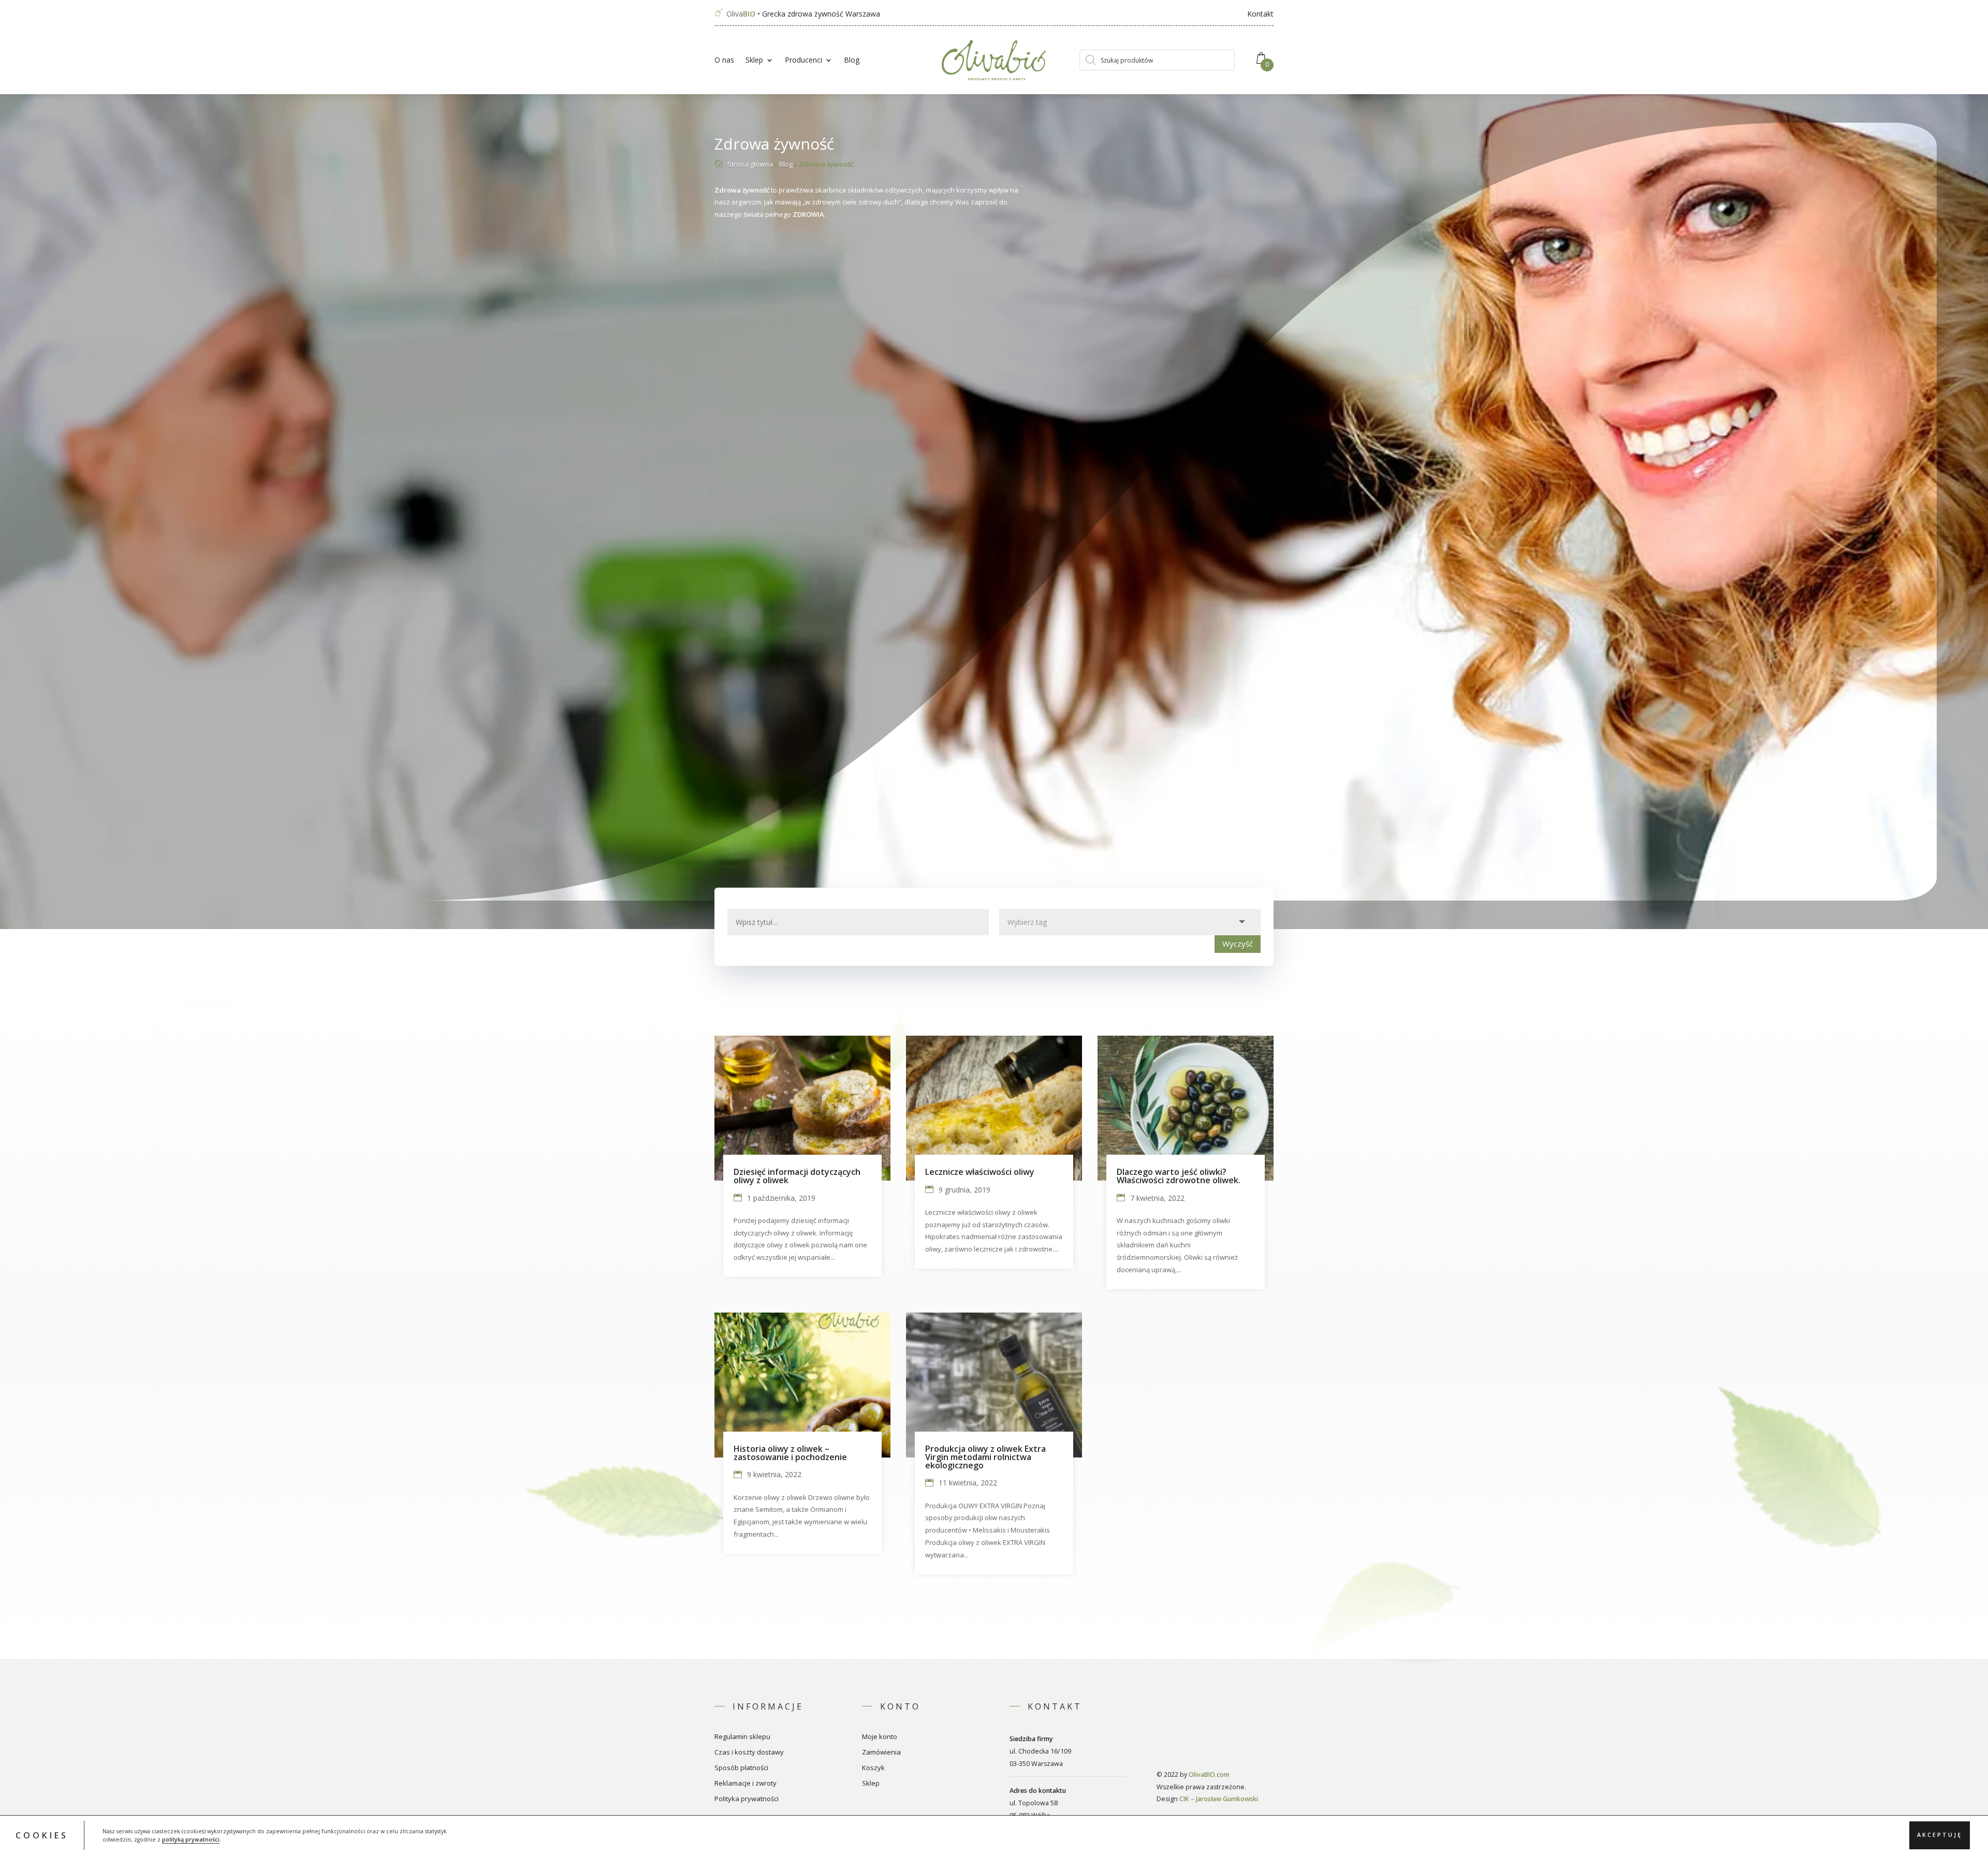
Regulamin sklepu (742, 1737)
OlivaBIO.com (1209, 1775)
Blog (852, 61)
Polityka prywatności (747, 1799)
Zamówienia (881, 1753)
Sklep (754, 61)
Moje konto (880, 1737)
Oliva (741, 14)
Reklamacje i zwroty (745, 1784)
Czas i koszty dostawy (749, 1753)
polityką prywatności (191, 1839)
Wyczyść (1238, 944)
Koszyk (873, 1768)
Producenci (803, 61)
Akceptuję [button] (1940, 1835)
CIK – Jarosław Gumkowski (1219, 1799)
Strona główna (750, 164)
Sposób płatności (741, 1768)
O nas (724, 61)
